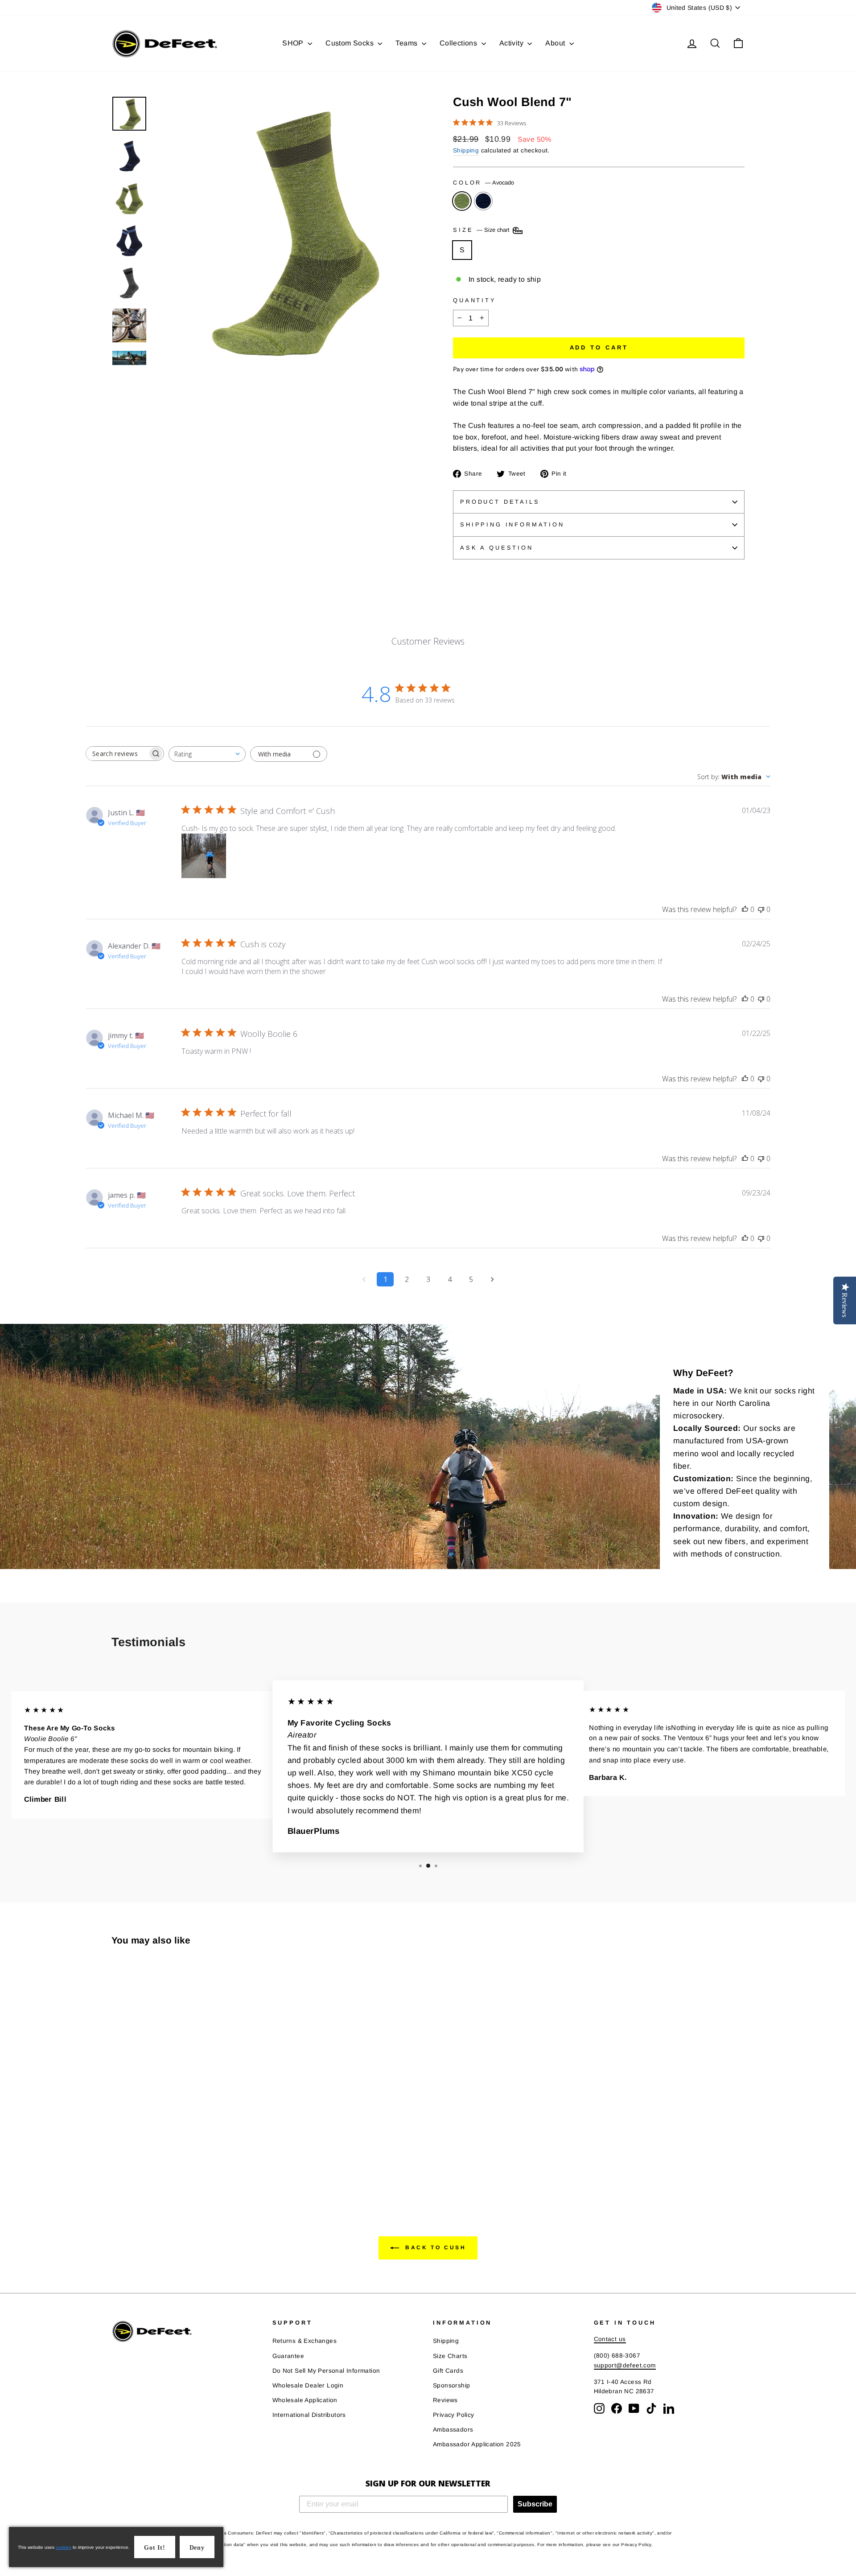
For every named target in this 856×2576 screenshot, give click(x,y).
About (556, 43)
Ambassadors (453, 2430)
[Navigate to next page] (492, 1279)
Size (482, 230)
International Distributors (309, 2415)
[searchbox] (117, 754)
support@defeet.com (625, 2365)
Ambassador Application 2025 (477, 2444)
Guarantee (288, 2356)
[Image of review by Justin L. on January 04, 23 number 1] (204, 856)
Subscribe (535, 2504)
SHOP (294, 43)
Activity (512, 43)
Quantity (475, 300)
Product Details (500, 502)
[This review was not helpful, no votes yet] (761, 909)
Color (484, 183)
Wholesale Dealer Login (308, 2385)
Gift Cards (448, 2371)
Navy (483, 201)
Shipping (466, 150)
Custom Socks (350, 43)
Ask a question (497, 548)
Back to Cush (434, 2247)
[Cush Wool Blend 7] (117, 2161)
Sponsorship (451, 2385)
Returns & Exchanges (305, 2341)
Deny (197, 2548)
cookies (64, 2547)
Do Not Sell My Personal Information (326, 2371)
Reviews (445, 2400)
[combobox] (207, 754)
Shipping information (512, 524)
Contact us (610, 2339)
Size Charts (450, 2356)
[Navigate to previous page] (364, 1279)
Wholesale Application (305, 2400)
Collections (459, 43)
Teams (407, 43)
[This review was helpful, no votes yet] (745, 909)
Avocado (462, 201)
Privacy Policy (454, 2415)
